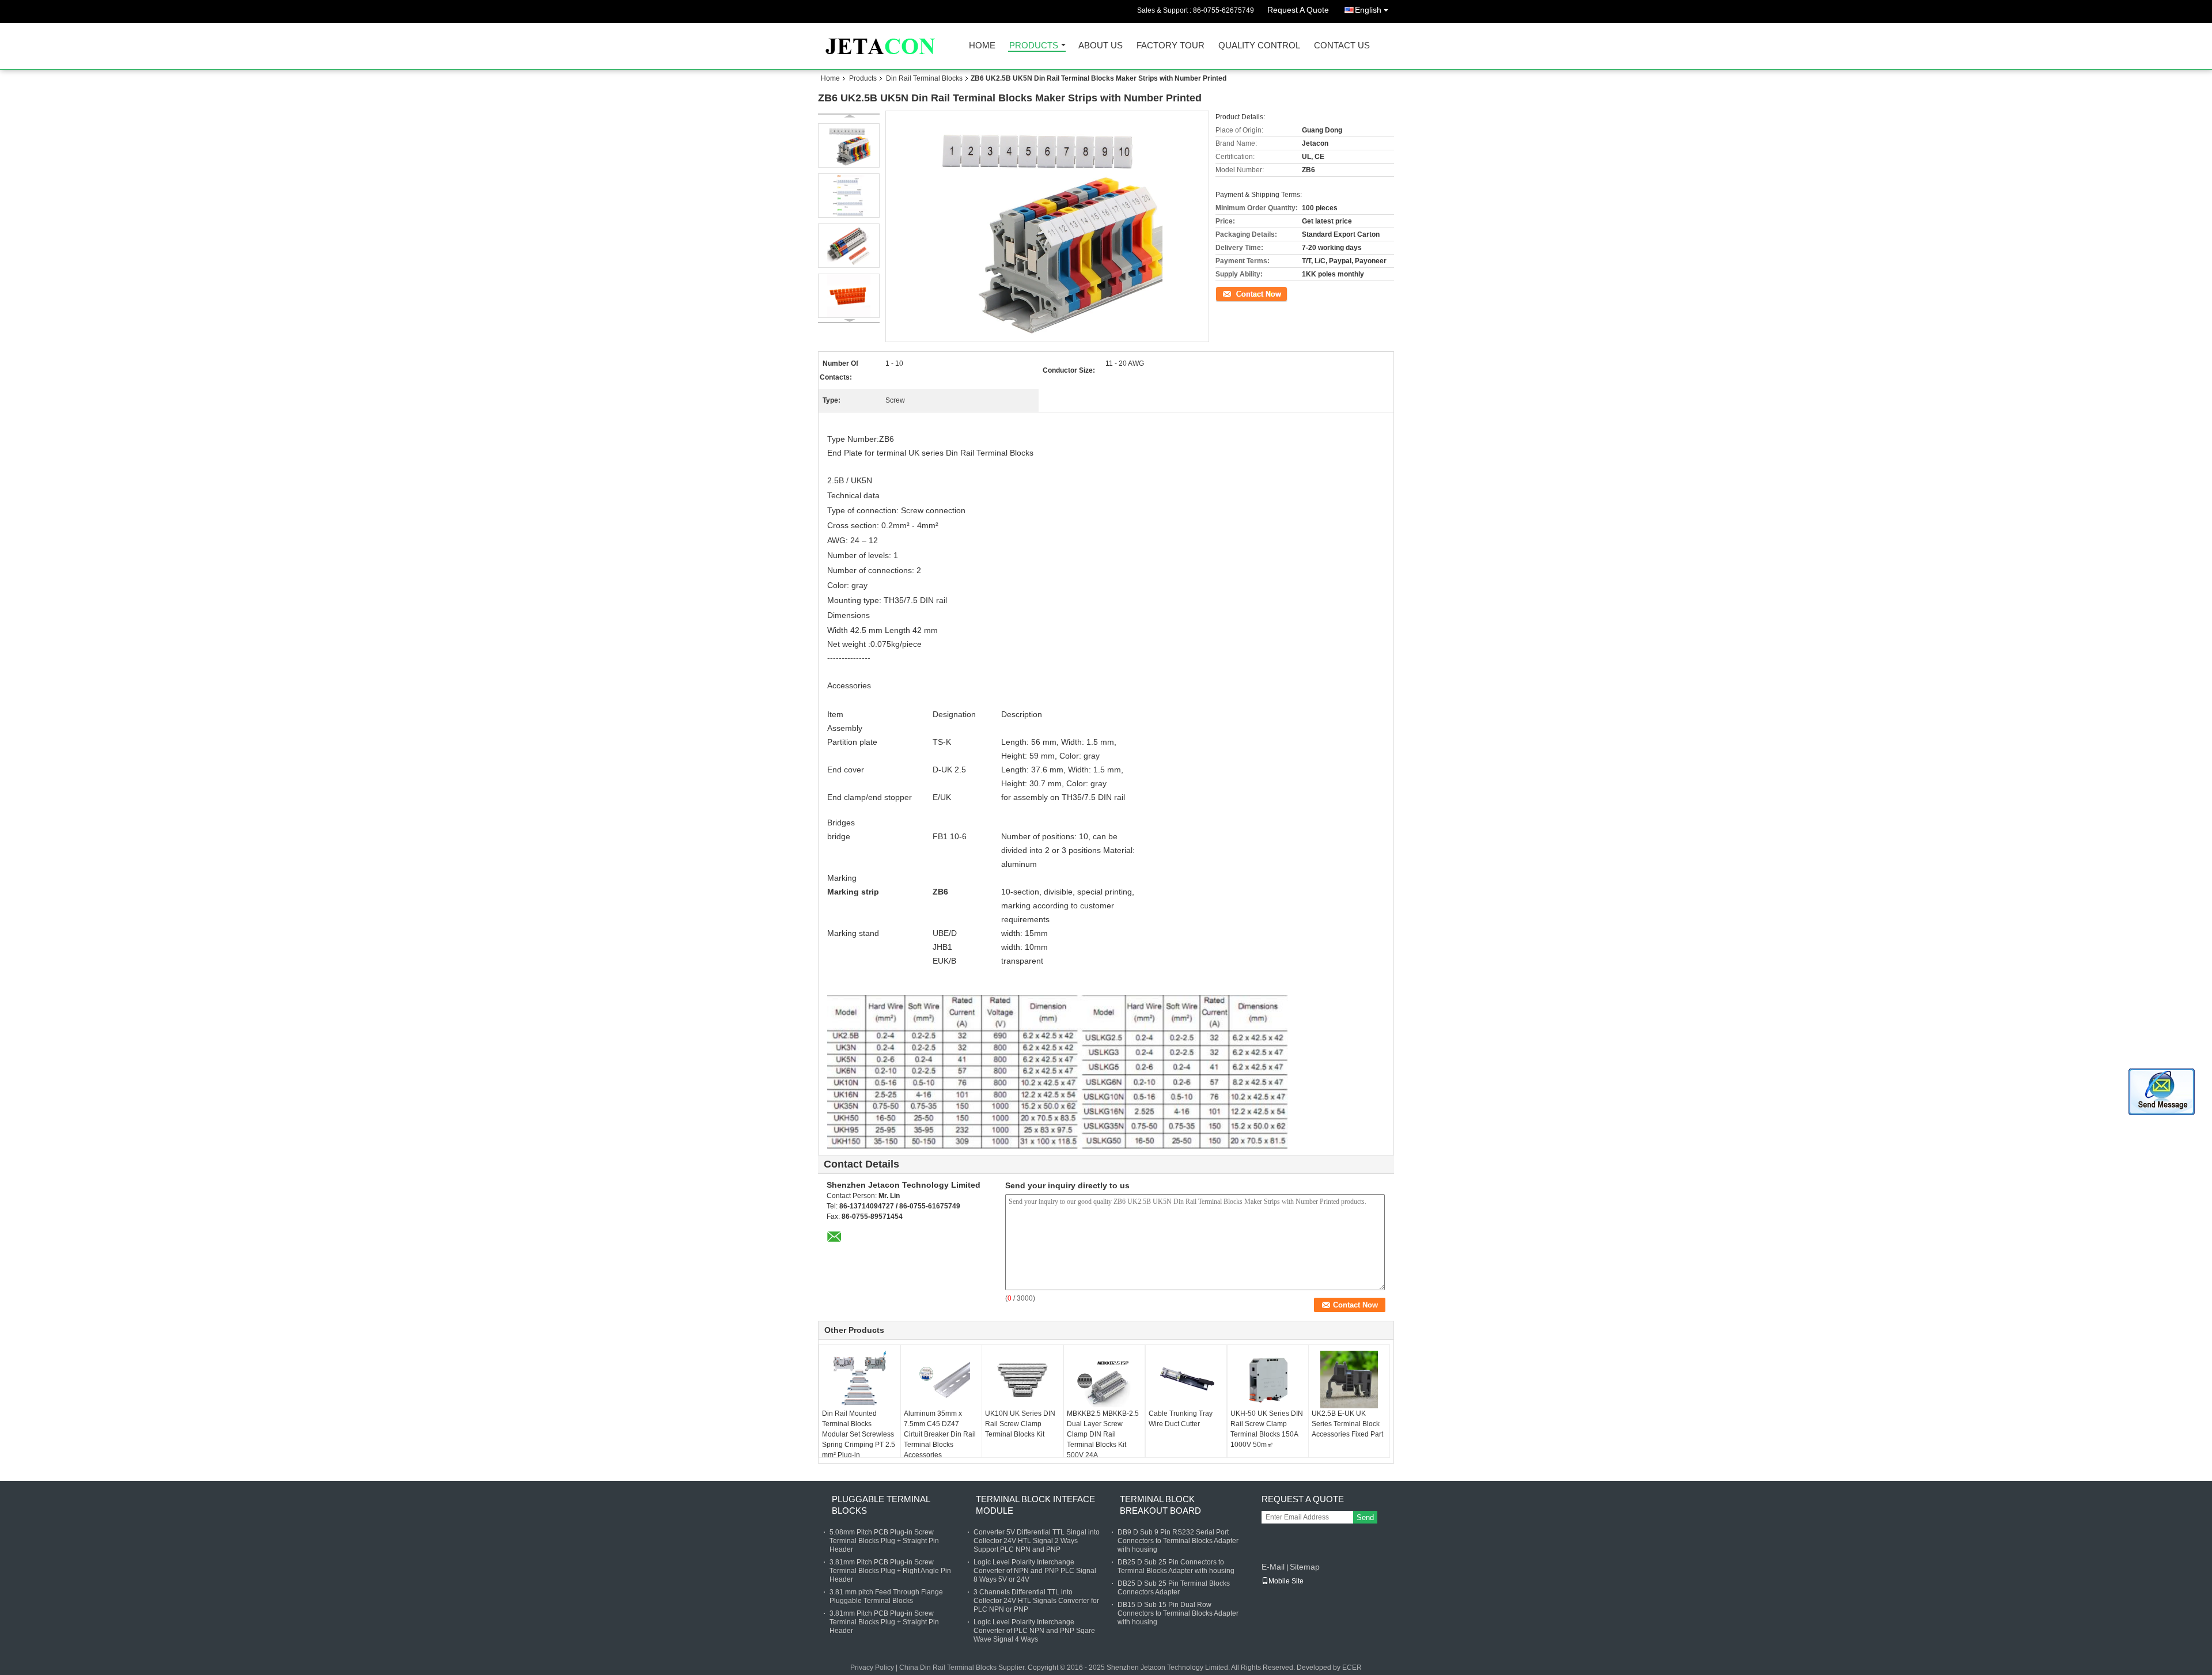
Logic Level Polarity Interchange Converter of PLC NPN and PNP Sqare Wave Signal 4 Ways (1034, 1631)
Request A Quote (1298, 10)
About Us (1101, 46)
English (1368, 10)
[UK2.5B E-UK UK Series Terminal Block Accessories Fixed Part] (1349, 1380)
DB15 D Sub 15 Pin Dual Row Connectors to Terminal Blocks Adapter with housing (1178, 1613)
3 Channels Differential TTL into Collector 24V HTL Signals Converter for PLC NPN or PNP (1036, 1601)
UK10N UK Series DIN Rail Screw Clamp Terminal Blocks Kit (1020, 1424)
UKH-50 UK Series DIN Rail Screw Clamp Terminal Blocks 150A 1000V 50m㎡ (1267, 1429)
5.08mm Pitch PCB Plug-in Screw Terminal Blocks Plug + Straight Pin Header (884, 1541)
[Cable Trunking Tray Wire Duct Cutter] (1186, 1380)
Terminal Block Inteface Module (1035, 1505)
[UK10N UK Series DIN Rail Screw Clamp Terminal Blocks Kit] (1022, 1380)
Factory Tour (1171, 46)
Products (1034, 46)
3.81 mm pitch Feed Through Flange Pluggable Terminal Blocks (886, 1596)
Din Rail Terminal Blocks (924, 78)
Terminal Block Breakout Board (1160, 1505)
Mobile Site (1286, 1581)
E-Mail (1273, 1567)
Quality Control (1259, 46)
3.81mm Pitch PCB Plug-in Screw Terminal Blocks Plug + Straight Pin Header (884, 1622)
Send (1365, 1517)
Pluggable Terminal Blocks (881, 1505)
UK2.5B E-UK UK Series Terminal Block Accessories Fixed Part (1347, 1424)
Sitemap (1305, 1567)
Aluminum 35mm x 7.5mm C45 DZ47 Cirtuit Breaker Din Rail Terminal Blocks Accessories (940, 1434)
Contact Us (1342, 46)
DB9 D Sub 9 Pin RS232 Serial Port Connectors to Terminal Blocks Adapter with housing (1178, 1541)
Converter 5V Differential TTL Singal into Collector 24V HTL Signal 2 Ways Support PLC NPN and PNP (1037, 1541)
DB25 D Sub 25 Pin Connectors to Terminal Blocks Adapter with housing (1176, 1566)
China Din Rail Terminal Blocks (948, 1668)
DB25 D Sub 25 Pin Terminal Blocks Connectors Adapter (1174, 1588)
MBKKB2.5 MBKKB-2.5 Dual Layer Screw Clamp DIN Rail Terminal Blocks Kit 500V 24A (1103, 1434)
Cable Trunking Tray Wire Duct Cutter (1181, 1419)
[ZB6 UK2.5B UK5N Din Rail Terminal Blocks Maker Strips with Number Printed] (849, 145)
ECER (1352, 1668)
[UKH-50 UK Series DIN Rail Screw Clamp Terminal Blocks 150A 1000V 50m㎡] (1268, 1380)
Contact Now (1236, 293)
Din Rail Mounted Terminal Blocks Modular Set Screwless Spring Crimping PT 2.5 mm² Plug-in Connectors (859, 1439)
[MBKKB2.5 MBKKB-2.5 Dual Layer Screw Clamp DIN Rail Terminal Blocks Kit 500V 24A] (1104, 1380)
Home (982, 46)
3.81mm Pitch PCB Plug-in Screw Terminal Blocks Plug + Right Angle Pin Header (890, 1571)
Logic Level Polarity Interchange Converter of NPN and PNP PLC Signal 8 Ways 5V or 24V (1035, 1571)
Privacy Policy (872, 1668)
